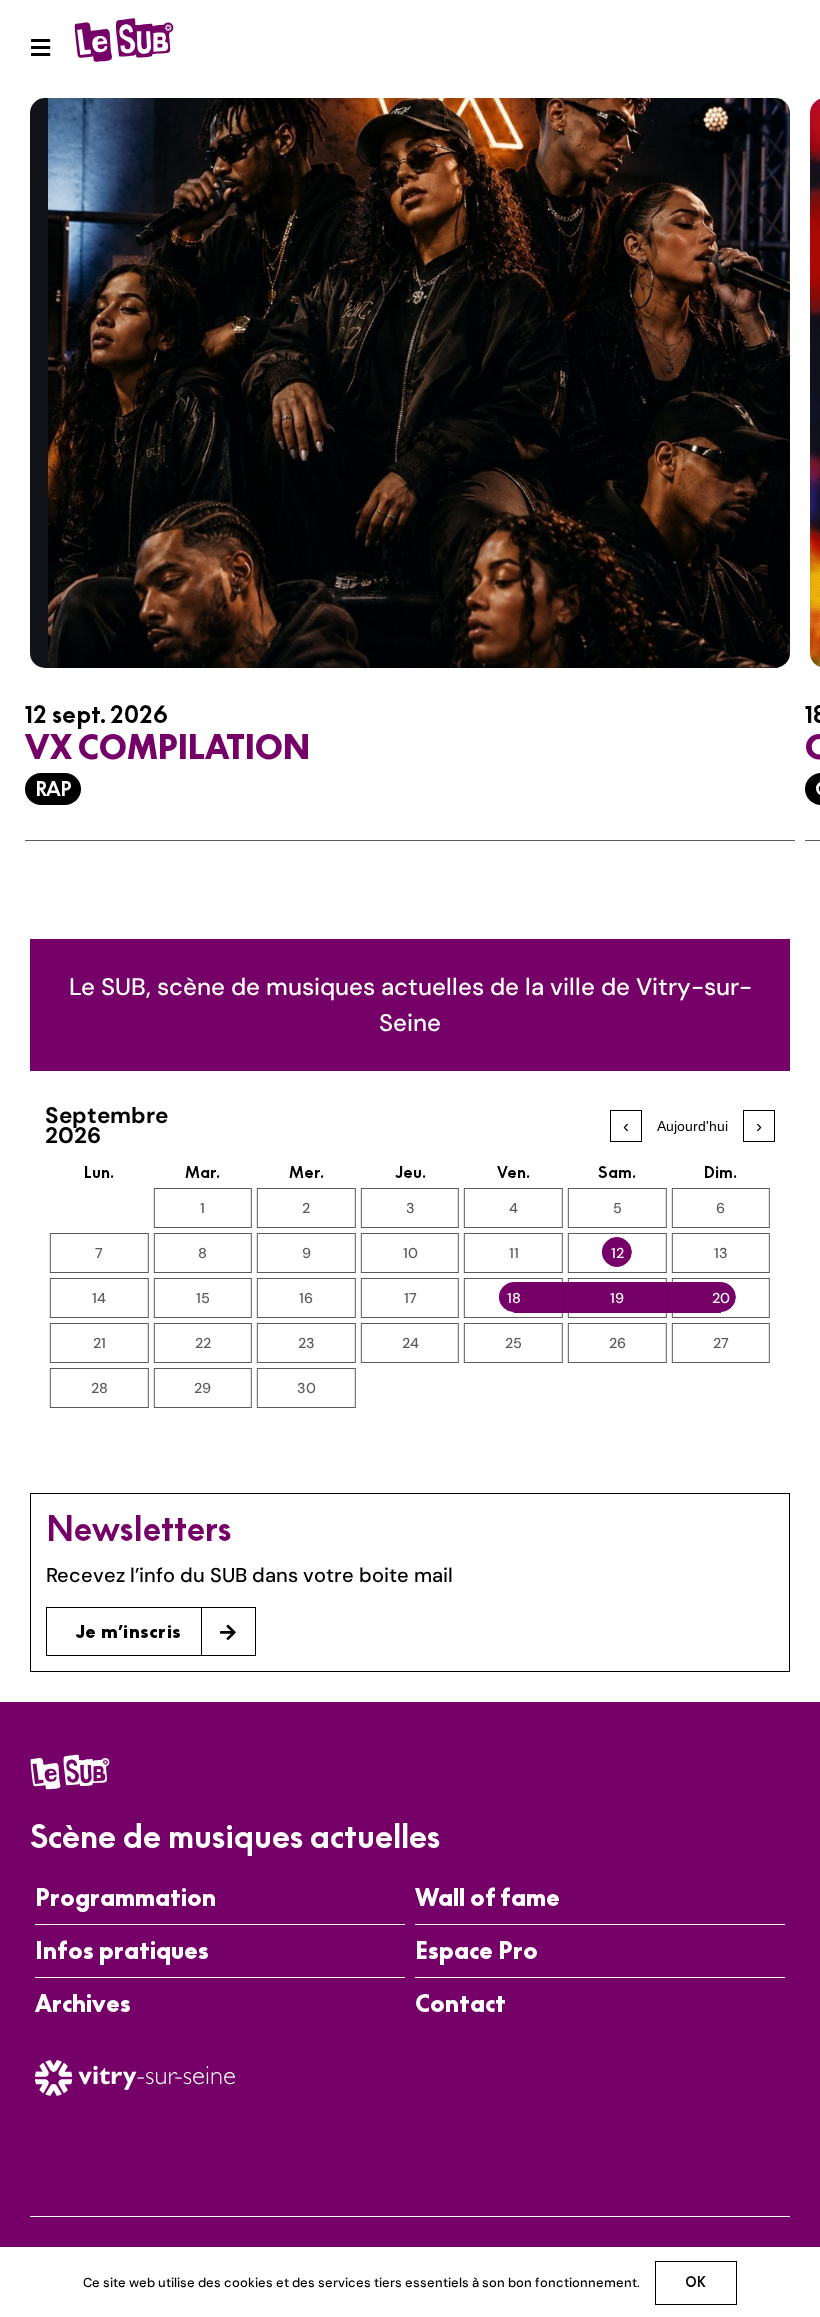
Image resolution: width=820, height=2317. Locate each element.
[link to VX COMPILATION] (410, 484)
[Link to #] (40, 48)
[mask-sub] (124, 22)
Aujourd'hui (692, 1126)
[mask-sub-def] (70, 1759)
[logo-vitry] (135, 2067)
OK (695, 2282)
